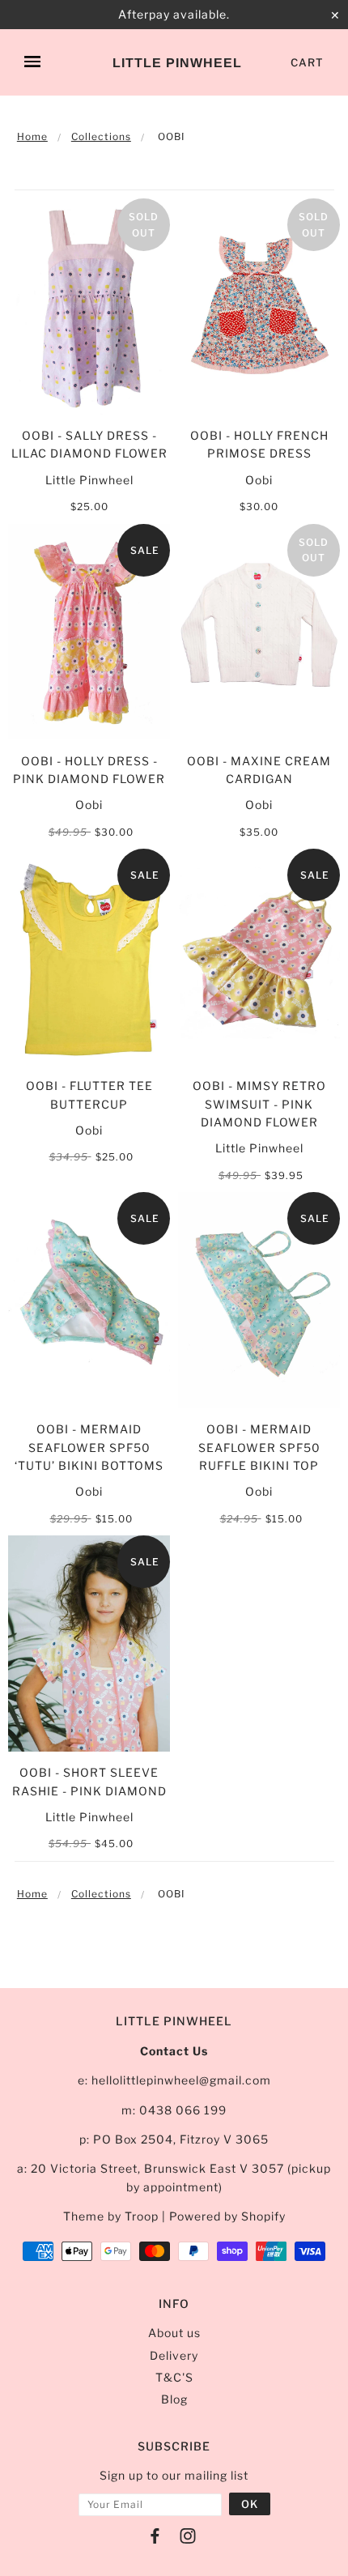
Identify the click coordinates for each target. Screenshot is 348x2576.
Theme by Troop (111, 2216)
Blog (174, 2399)
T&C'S (174, 2377)
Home (32, 136)
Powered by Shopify (227, 2216)
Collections (101, 136)
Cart (307, 62)
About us (174, 2333)
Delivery (174, 2355)
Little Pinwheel (177, 63)
